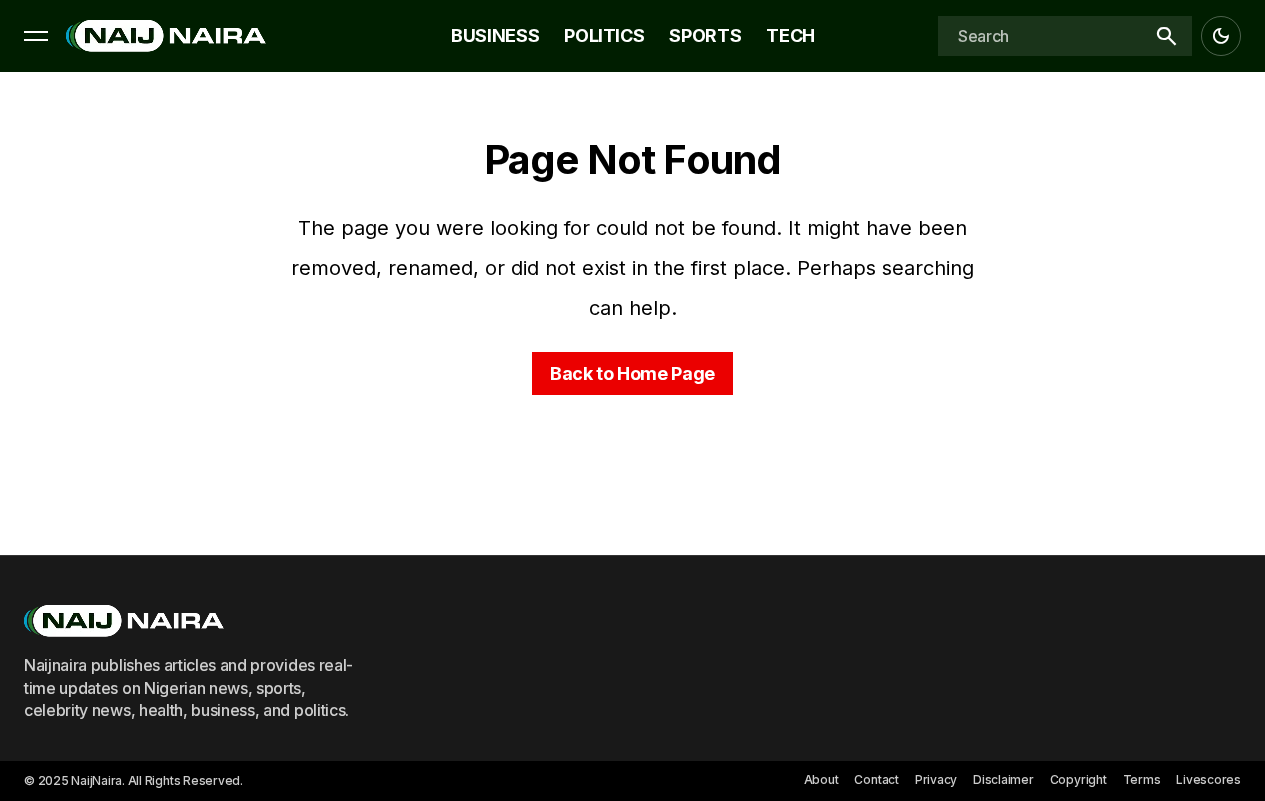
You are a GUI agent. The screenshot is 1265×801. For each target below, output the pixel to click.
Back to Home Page (632, 373)
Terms (1142, 779)
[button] (36, 36)
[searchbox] (1039, 36)
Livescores (1208, 779)
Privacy (936, 779)
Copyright (1078, 779)
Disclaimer (1003, 779)
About (821, 779)
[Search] (1166, 36)
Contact (876, 779)
